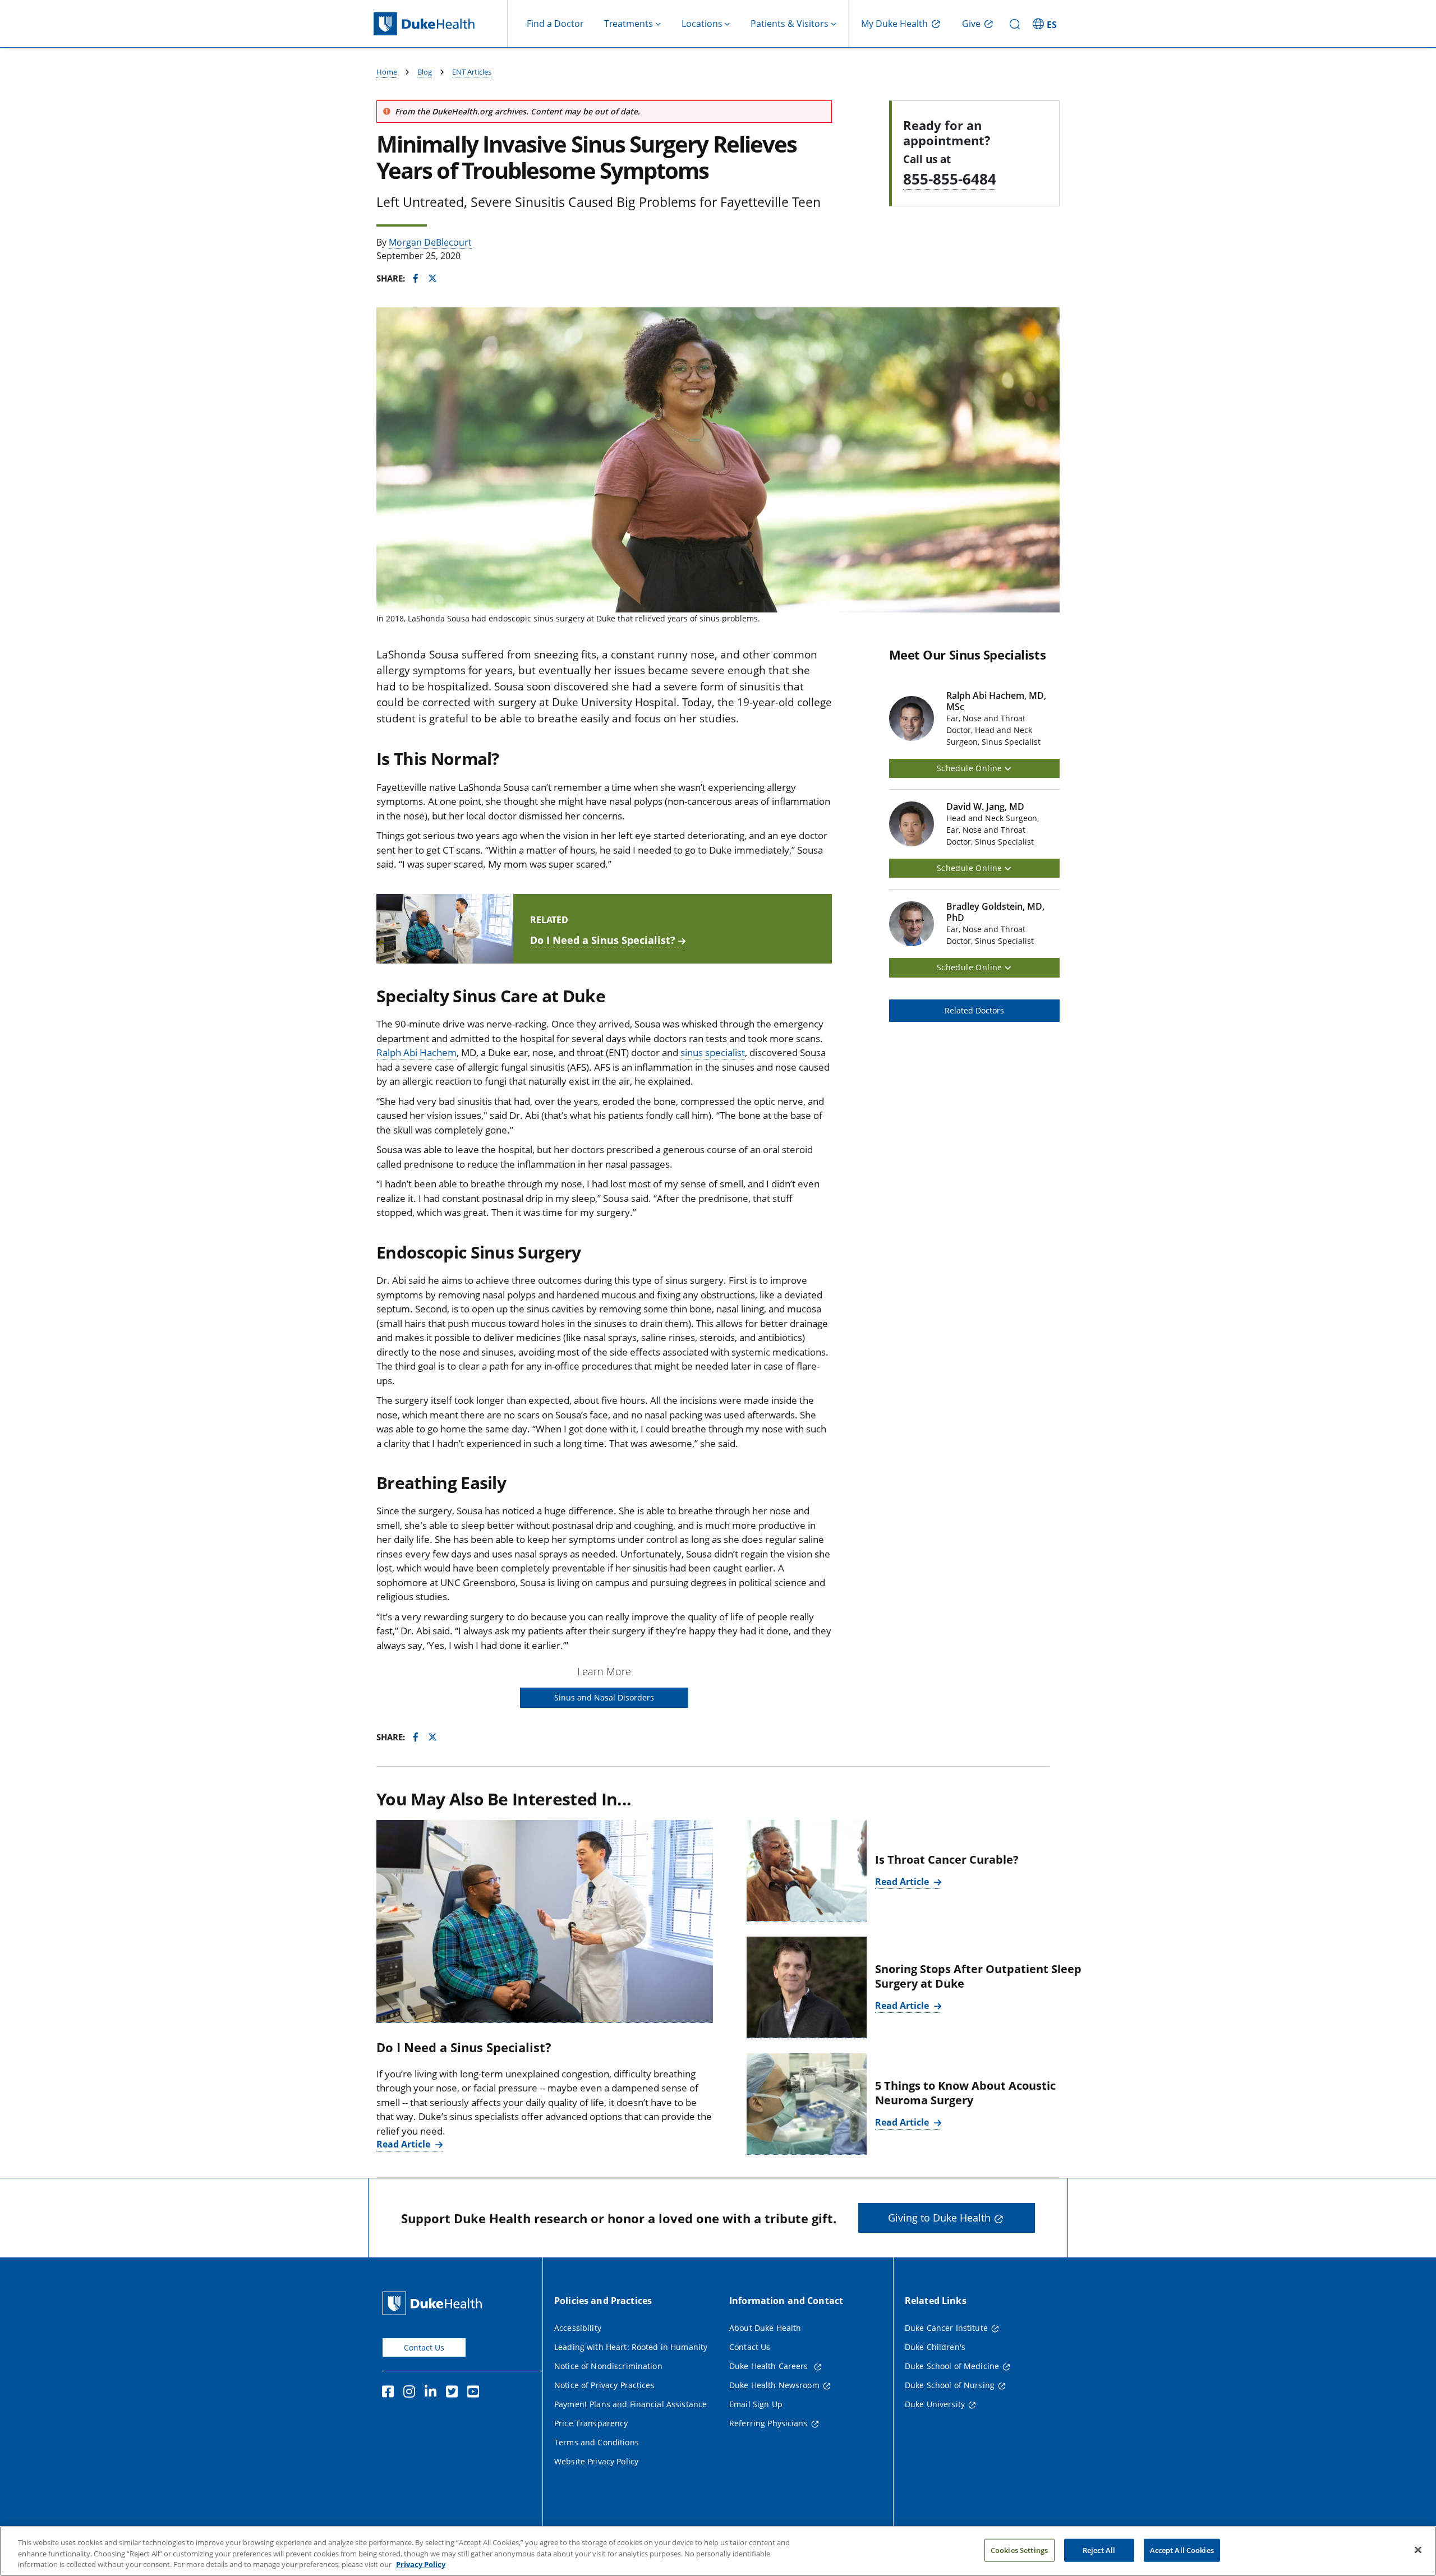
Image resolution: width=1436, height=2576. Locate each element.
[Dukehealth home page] (441, 24)
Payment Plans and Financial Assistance (630, 2404)
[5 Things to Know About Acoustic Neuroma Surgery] (807, 2104)
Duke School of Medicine (952, 2366)
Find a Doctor (555, 24)
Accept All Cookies (1182, 2550)
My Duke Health (894, 24)
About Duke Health (765, 2328)
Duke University (935, 2404)
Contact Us (424, 2347)
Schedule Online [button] (971, 768)
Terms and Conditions (597, 2442)
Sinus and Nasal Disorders (604, 1697)
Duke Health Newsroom (774, 2385)
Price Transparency (591, 2423)
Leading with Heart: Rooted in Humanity (631, 2347)
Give (971, 24)
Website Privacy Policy (596, 2461)
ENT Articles (472, 72)
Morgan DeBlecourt (430, 242)
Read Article (404, 2144)
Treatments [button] (629, 24)
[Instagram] (412, 2393)
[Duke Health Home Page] (434, 2303)
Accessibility (578, 2328)
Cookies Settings (1019, 2550)
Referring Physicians (768, 2423)
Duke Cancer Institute (946, 2328)
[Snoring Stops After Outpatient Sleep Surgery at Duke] (807, 1987)
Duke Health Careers (770, 2366)
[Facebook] (390, 2393)
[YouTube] (476, 2393)
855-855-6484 (950, 179)
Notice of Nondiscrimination (608, 2366)
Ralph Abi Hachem (416, 1052)
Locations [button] (702, 24)
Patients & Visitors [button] (790, 24)
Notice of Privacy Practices (604, 2385)
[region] (718, 2551)
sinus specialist (713, 1052)
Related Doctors (974, 1010)
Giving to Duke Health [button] (939, 2218)
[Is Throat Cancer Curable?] (807, 1871)
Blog (425, 72)
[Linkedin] (433, 2393)
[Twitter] (454, 2393)
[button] (1046, 24)
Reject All (1099, 2550)
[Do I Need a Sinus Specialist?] (545, 1921)
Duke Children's (935, 2347)
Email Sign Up (756, 2404)
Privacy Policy (421, 2564)
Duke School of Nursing (950, 2385)
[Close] (1418, 2550)
